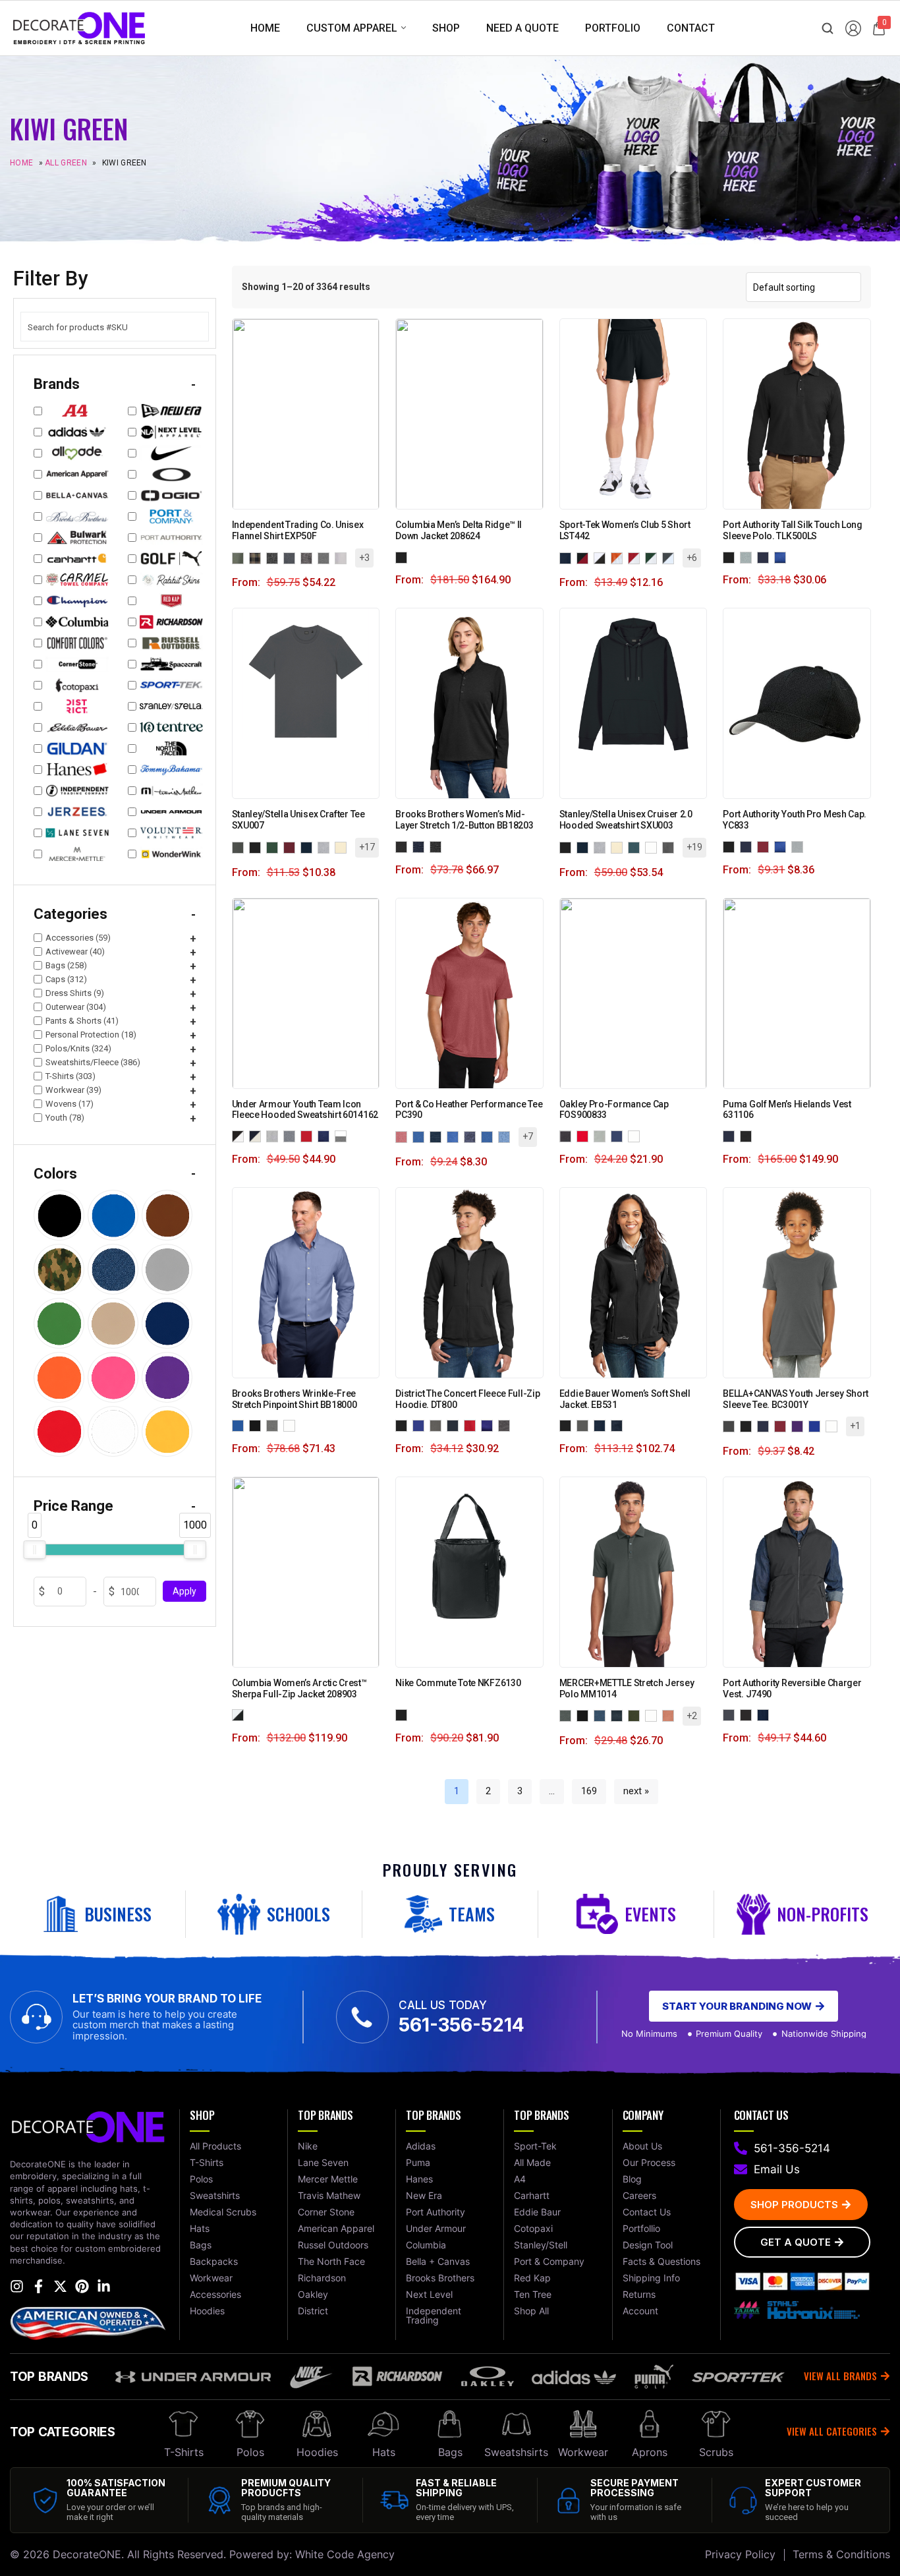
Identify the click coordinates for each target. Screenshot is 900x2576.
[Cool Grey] (748, 557)
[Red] (766, 846)
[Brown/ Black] (258, 557)
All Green (66, 163)
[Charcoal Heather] (275, 557)
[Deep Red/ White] (636, 557)
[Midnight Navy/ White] (258, 1135)
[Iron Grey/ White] (671, 557)
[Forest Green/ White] (654, 557)
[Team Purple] (800, 1425)
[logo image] (79, 27)
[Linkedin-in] (104, 2286)
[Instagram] (17, 2286)
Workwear (583, 2452)
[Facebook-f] (39, 2286)
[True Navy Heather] (472, 1136)
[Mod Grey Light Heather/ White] (275, 1135)
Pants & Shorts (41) (82, 1021)
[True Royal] (817, 1425)
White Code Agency (345, 2554)
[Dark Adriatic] (602, 1425)
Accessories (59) (78, 938)
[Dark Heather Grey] (671, 847)
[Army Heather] (240, 557)
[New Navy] (455, 1425)
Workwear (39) (73, 1090)
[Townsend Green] (636, 1715)
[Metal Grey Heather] (438, 1136)
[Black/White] (240, 1135)
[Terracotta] (671, 1715)
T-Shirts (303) (70, 1076)
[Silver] (800, 846)
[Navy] (766, 557)
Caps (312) (66, 979)
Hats (384, 2452)
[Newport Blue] (275, 1425)
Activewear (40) (75, 951)
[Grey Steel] (585, 1425)
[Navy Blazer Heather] (421, 846)
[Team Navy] (619, 1135)
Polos (250, 2452)
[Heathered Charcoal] (507, 1425)
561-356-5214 (462, 2025)
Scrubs (716, 2452)
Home (21, 163)
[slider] (34, 1550)
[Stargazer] (636, 847)
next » (636, 1791)
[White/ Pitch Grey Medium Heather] (343, 1135)
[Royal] (783, 557)
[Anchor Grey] (568, 1715)
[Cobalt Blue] (240, 1425)
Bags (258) (66, 965)
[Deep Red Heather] (404, 1136)
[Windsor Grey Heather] (438, 846)
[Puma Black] (748, 1135)
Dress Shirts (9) (75, 993)
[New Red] (472, 1425)
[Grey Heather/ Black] (309, 557)
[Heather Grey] (326, 847)
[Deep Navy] (731, 1135)
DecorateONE (87, 2554)
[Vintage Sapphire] (507, 1136)
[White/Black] (240, 1715)
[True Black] (748, 1715)
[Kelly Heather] (421, 1136)
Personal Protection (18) (91, 1035)
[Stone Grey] (602, 1135)
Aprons (650, 2452)
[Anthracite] (240, 847)
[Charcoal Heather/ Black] (292, 557)
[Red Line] (585, 1135)
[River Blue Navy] (619, 1425)
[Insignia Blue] (602, 1715)
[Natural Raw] (343, 847)
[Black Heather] (404, 846)
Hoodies (317, 2452)
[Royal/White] (326, 1135)
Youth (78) (65, 1118)
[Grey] (438, 1425)
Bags (450, 2452)
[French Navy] (309, 847)
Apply (184, 1592)
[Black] (404, 557)
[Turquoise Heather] (490, 1136)
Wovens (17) (70, 1104)
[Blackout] (568, 1135)
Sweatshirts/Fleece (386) (93, 1062)
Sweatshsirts (516, 2452)
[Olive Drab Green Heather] (455, 1136)
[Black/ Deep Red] (585, 557)
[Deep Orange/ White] (619, 557)
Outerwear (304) (76, 1007)
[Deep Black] (258, 1425)
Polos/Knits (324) (78, 1048)
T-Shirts (184, 2452)
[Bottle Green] (275, 847)
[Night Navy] (619, 1715)
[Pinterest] (82, 2286)
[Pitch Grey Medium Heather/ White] (292, 1135)
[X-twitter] (60, 2286)
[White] (654, 847)
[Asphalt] (731, 1425)
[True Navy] (766, 1715)
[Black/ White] (602, 557)
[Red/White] (309, 1135)
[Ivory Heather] (343, 557)
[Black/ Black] (568, 557)
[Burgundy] (292, 847)
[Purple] (490, 1425)
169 (589, 1791)
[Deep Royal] (421, 1425)
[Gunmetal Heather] (326, 557)
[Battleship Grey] (731, 1715)
